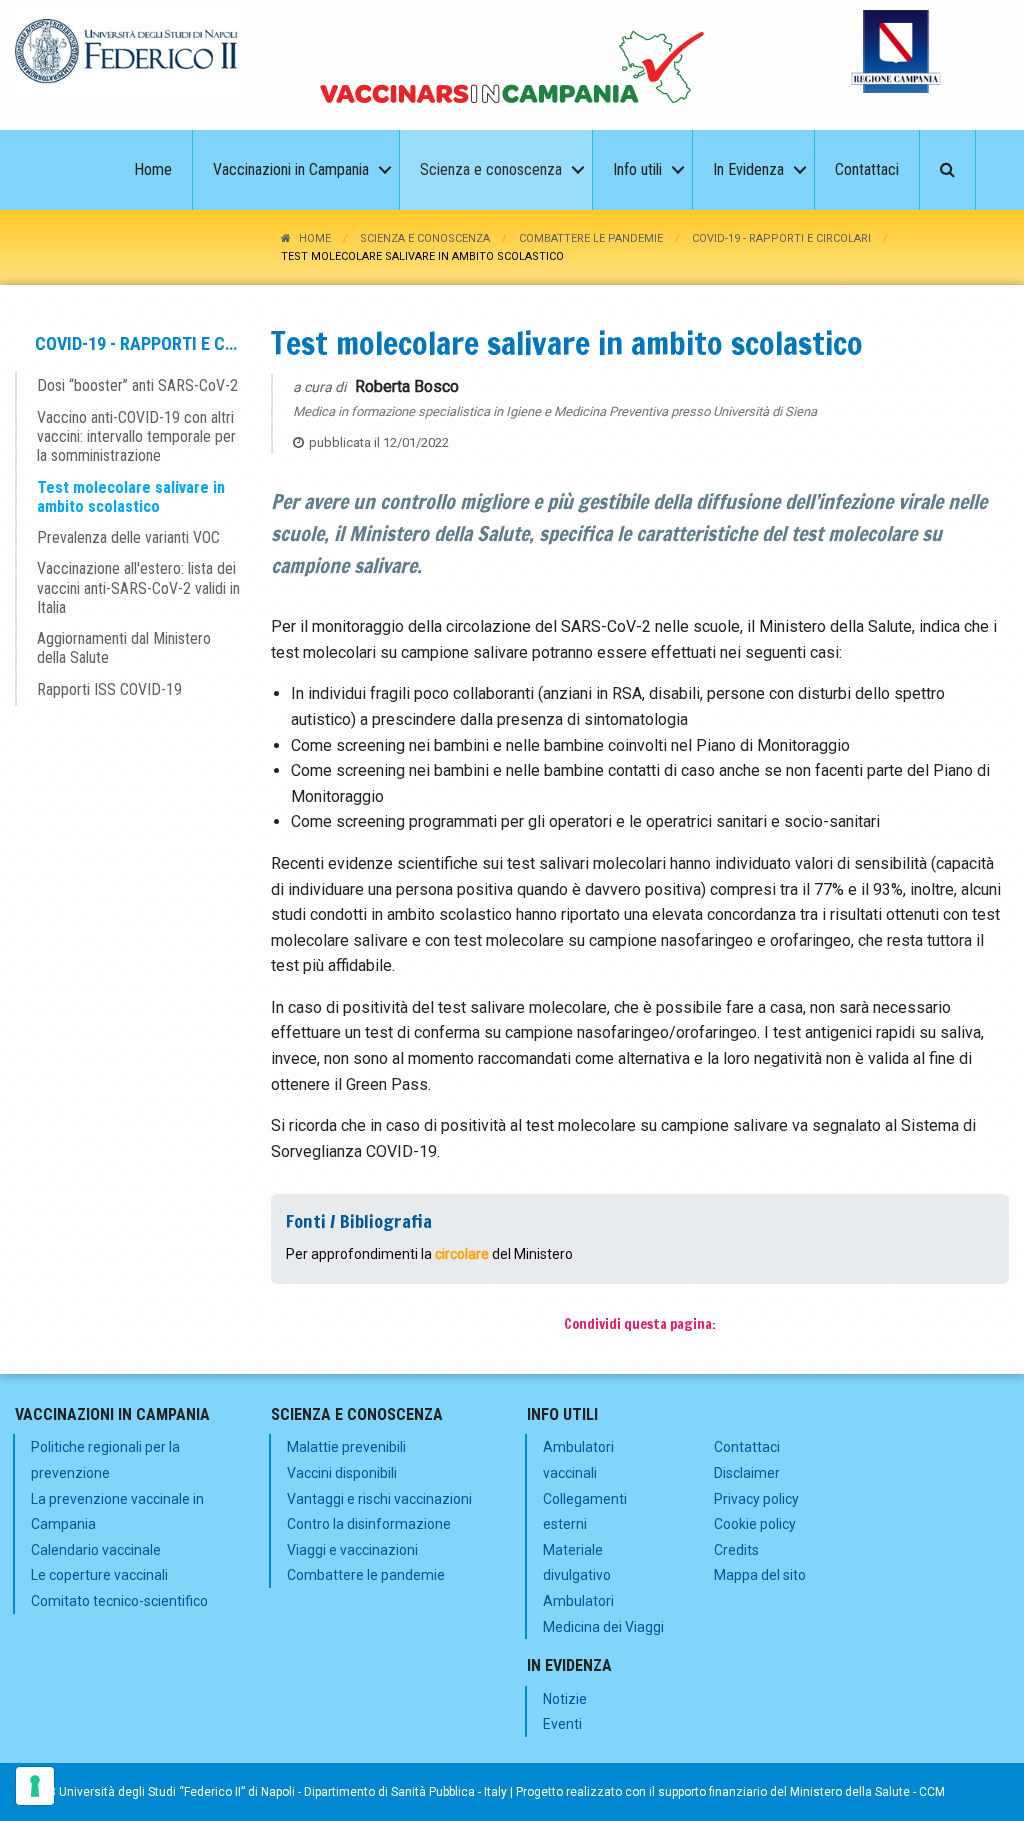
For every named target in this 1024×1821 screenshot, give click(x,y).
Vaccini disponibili (342, 1473)
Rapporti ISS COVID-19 (109, 689)
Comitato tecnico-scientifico (119, 1601)
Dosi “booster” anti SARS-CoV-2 (137, 385)
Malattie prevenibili (346, 1447)
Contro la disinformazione (369, 1524)
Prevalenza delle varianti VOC (128, 537)
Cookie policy (755, 1524)
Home (315, 238)
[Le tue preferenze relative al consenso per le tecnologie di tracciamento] (35, 1786)
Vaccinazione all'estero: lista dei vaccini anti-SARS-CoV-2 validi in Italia (138, 587)
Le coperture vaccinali (99, 1575)
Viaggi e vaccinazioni (352, 1550)
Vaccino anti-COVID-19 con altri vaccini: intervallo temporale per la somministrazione (136, 436)
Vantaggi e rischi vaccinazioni (379, 1499)
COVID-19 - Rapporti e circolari (781, 238)
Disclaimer (747, 1473)
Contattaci (747, 1447)
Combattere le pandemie (591, 238)
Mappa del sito (760, 1575)
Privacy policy (756, 1499)
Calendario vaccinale (96, 1550)
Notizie (565, 1699)
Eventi (562, 1724)
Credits (736, 1550)
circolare (462, 1254)
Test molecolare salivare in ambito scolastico (131, 497)
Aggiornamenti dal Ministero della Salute (124, 648)
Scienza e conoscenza (425, 238)
